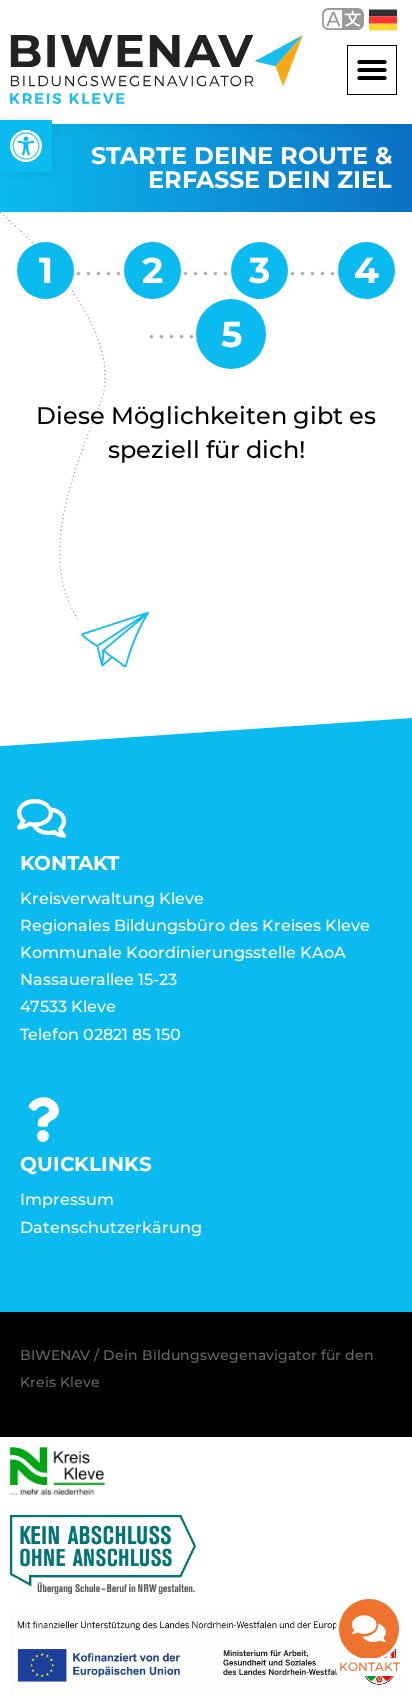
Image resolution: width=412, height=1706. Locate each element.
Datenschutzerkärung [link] (111, 1227)
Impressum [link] (67, 1199)
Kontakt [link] (369, 1666)
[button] (372, 70)
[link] (26, 146)
